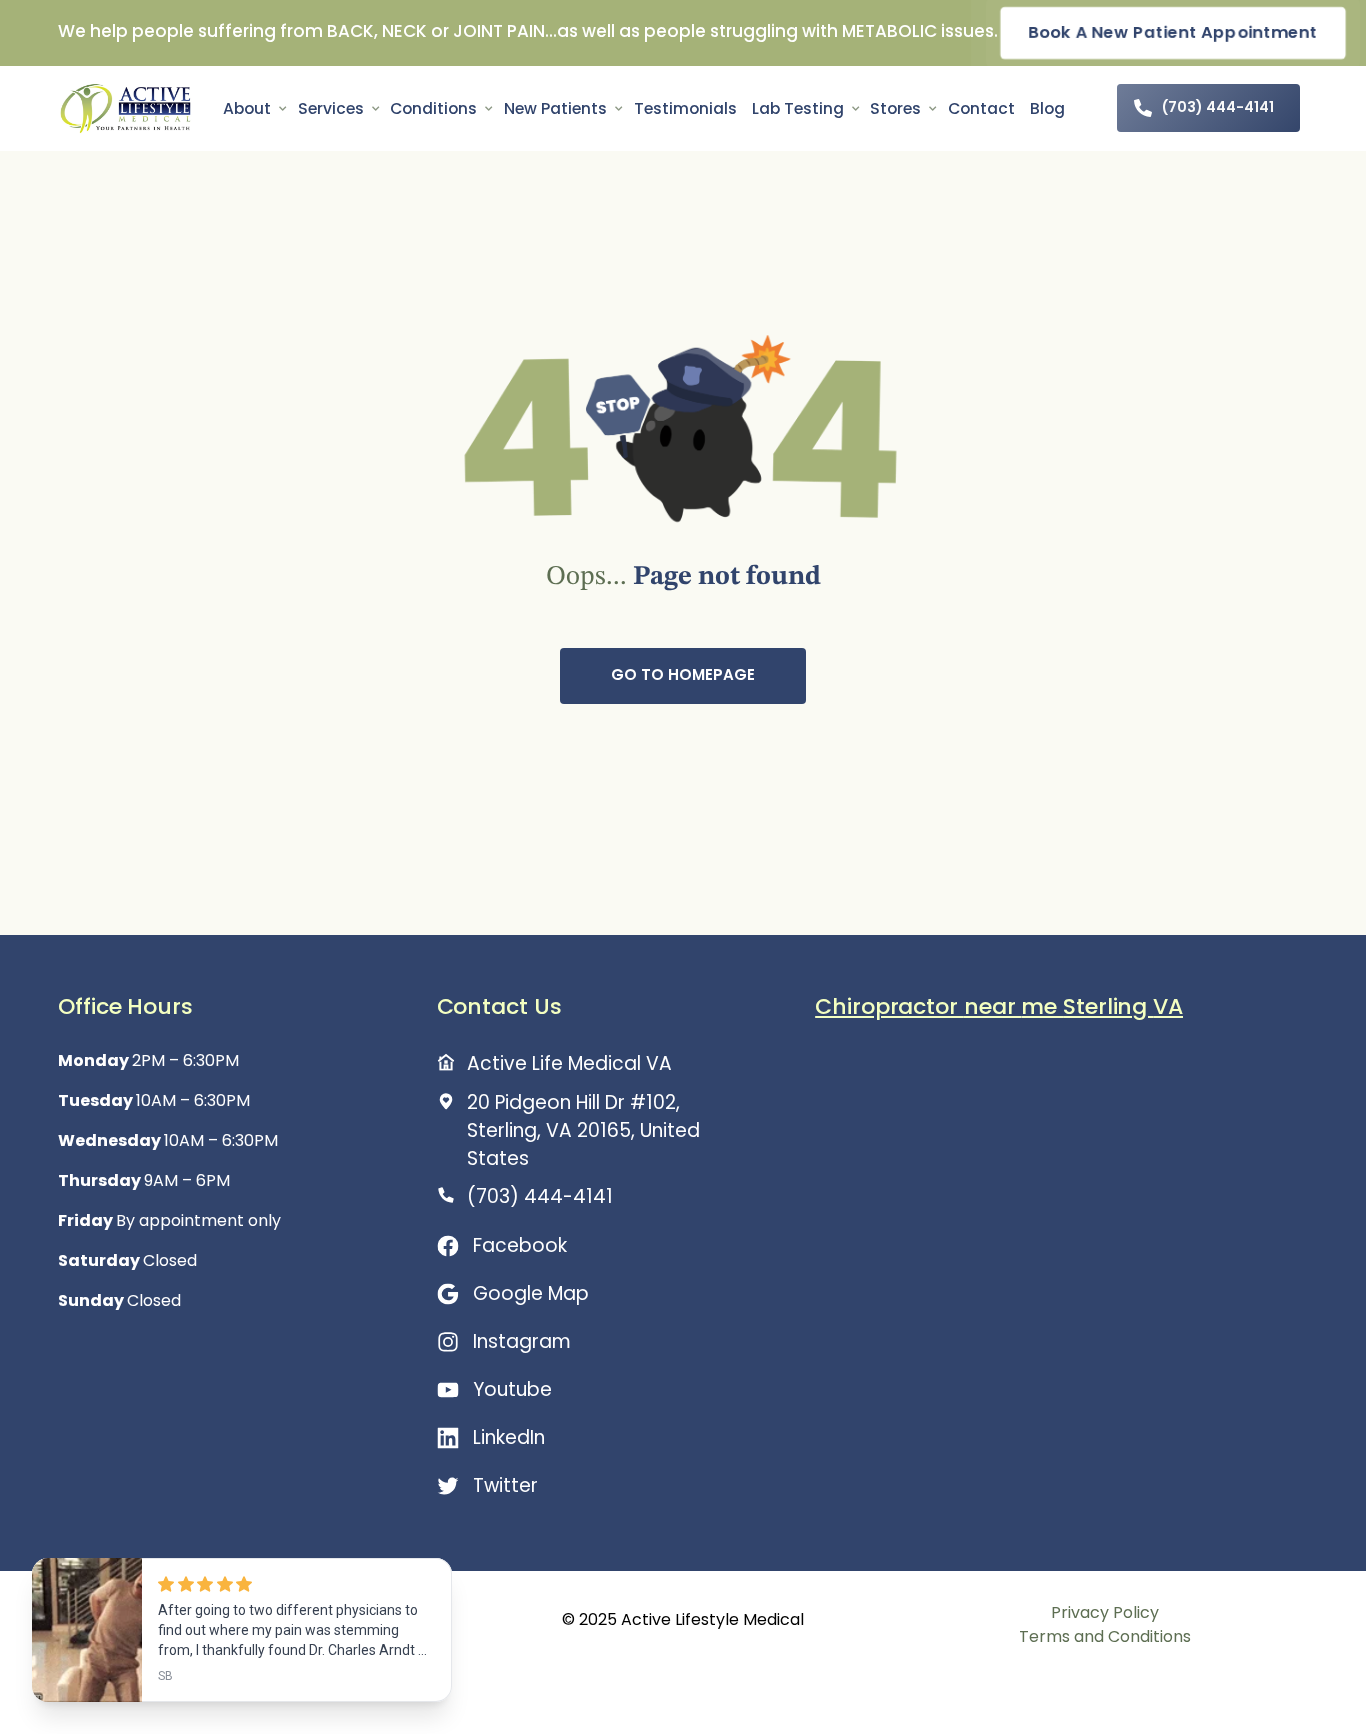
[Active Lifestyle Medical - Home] (125, 108)
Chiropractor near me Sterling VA (999, 1006)
